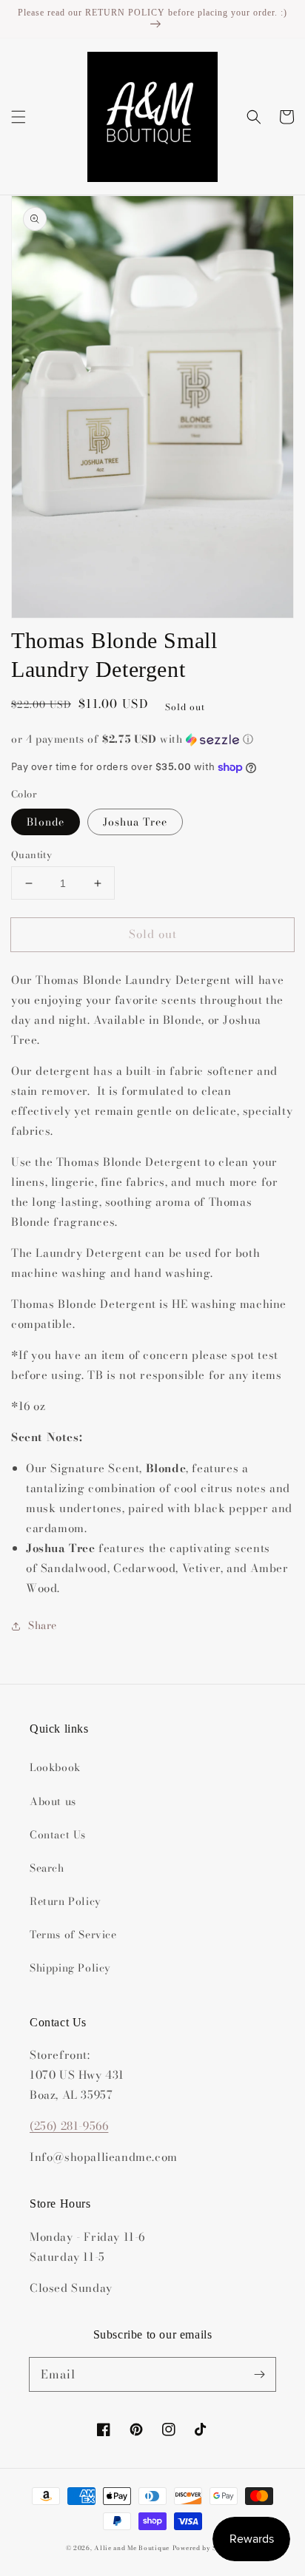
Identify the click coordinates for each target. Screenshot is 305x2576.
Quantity (31, 855)
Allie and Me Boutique (132, 2548)
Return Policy (66, 1901)
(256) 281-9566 (69, 2126)
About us (53, 1801)
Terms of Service (73, 1935)
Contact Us (58, 1835)
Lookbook (55, 1767)
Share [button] (43, 1625)
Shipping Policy (70, 1968)
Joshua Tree (135, 822)
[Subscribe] (259, 2374)
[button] (19, 117)
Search (47, 1868)
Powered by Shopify (206, 2548)
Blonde (46, 822)
